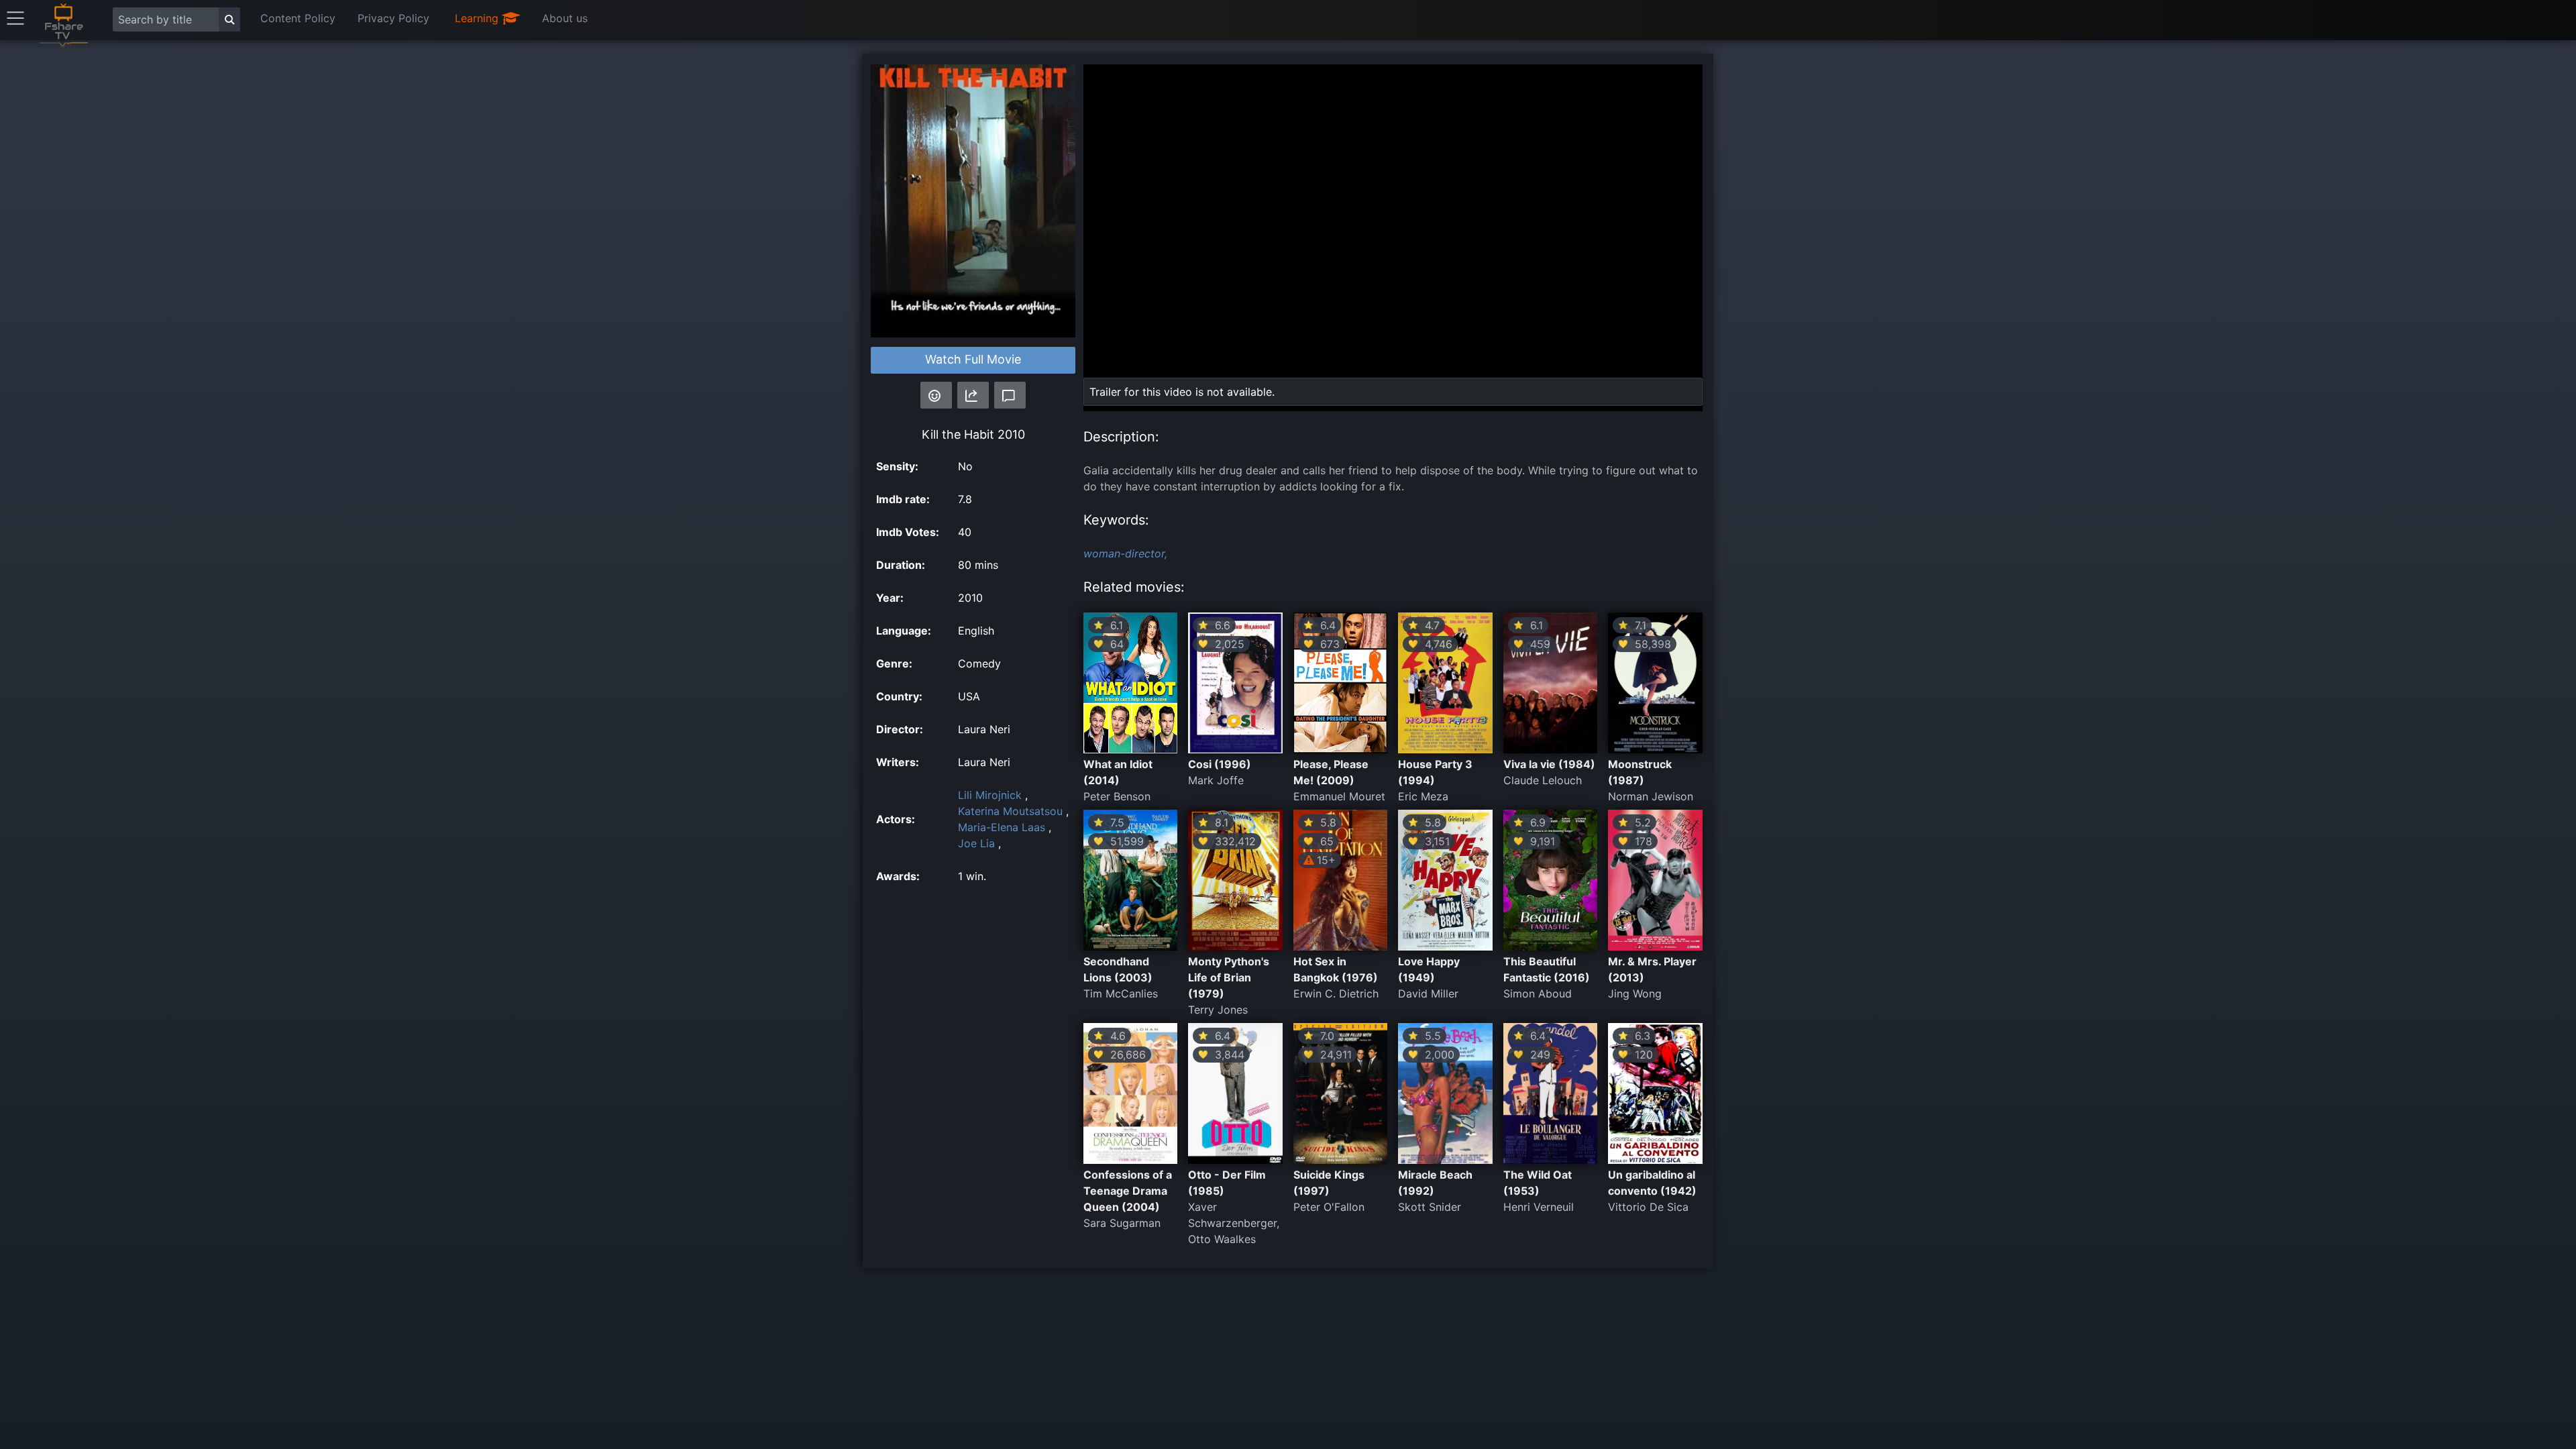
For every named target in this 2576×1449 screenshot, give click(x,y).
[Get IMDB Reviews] (936, 395)
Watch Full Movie (973, 359)
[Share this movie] (973, 395)
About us (565, 18)
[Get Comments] (1010, 395)
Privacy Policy (393, 18)
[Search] (229, 19)
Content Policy (298, 18)
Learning (478, 18)
